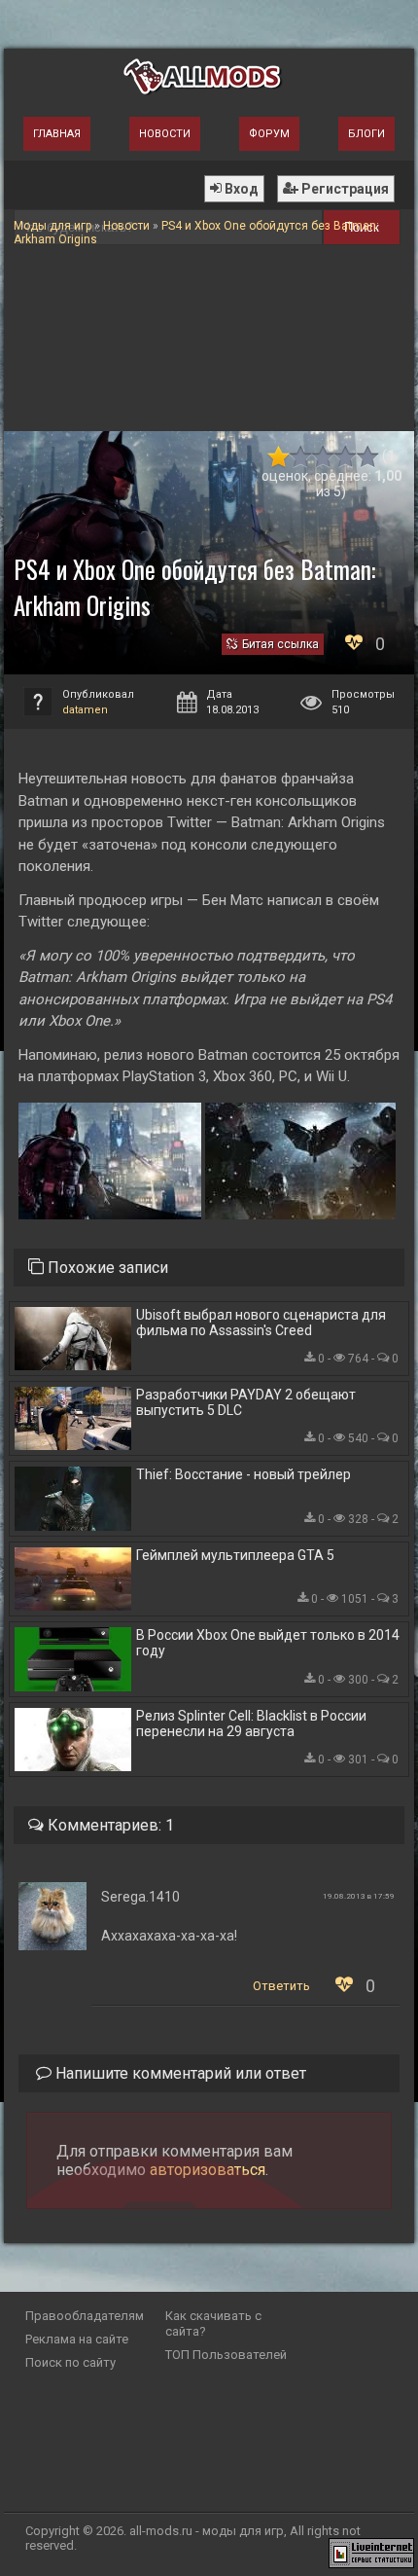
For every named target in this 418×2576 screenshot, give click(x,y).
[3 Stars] (323, 457)
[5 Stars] (368, 457)
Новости (165, 134)
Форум (269, 134)
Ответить (281, 1986)
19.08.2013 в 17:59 (359, 1896)
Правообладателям (85, 2316)
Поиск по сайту (70, 2362)
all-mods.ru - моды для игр (207, 2531)
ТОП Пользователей (226, 2355)
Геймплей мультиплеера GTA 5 (235, 1555)
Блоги (366, 134)
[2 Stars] (301, 457)
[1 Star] (279, 457)
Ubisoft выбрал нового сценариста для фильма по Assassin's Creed (261, 1323)
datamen (85, 710)
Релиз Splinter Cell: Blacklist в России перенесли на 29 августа (251, 1723)
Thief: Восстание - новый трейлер (244, 1474)
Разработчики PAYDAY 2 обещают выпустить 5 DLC (246, 1402)
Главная (57, 134)
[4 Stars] (346, 457)
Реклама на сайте (77, 2339)
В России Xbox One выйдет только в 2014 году (268, 1643)
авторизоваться (208, 2170)
